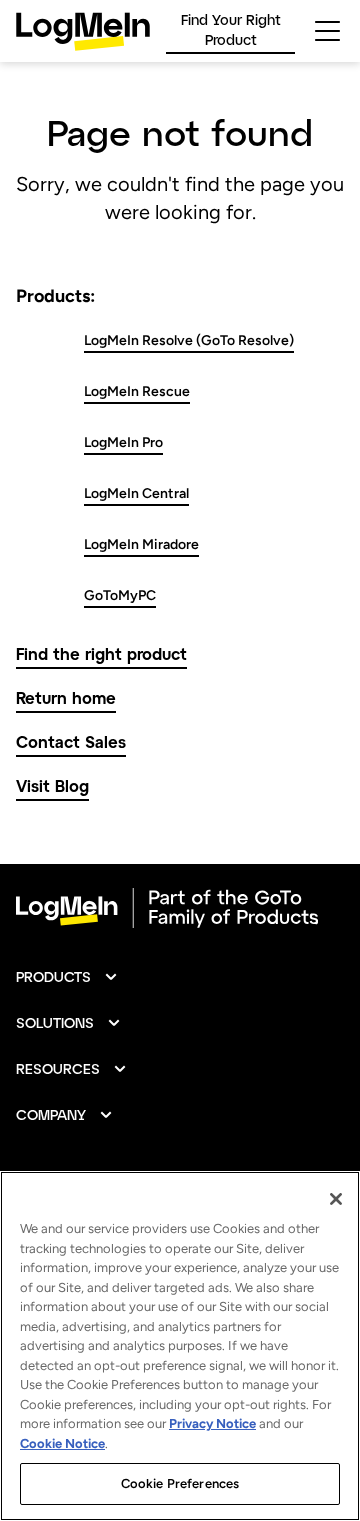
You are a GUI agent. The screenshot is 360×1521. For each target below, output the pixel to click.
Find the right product (101, 653)
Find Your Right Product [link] (231, 29)
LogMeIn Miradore (141, 544)
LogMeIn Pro (123, 442)
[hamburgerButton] (327, 31)
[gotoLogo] (83, 31)
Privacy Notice (212, 1423)
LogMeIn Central (136, 493)
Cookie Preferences (180, 1483)
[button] (67, 977)
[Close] (336, 1199)
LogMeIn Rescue (137, 391)
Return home (66, 697)
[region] (180, 1346)
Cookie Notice (62, 1443)
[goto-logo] (180, 908)
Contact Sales (71, 741)
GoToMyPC (120, 595)
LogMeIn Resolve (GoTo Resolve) (189, 340)
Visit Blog (52, 785)
